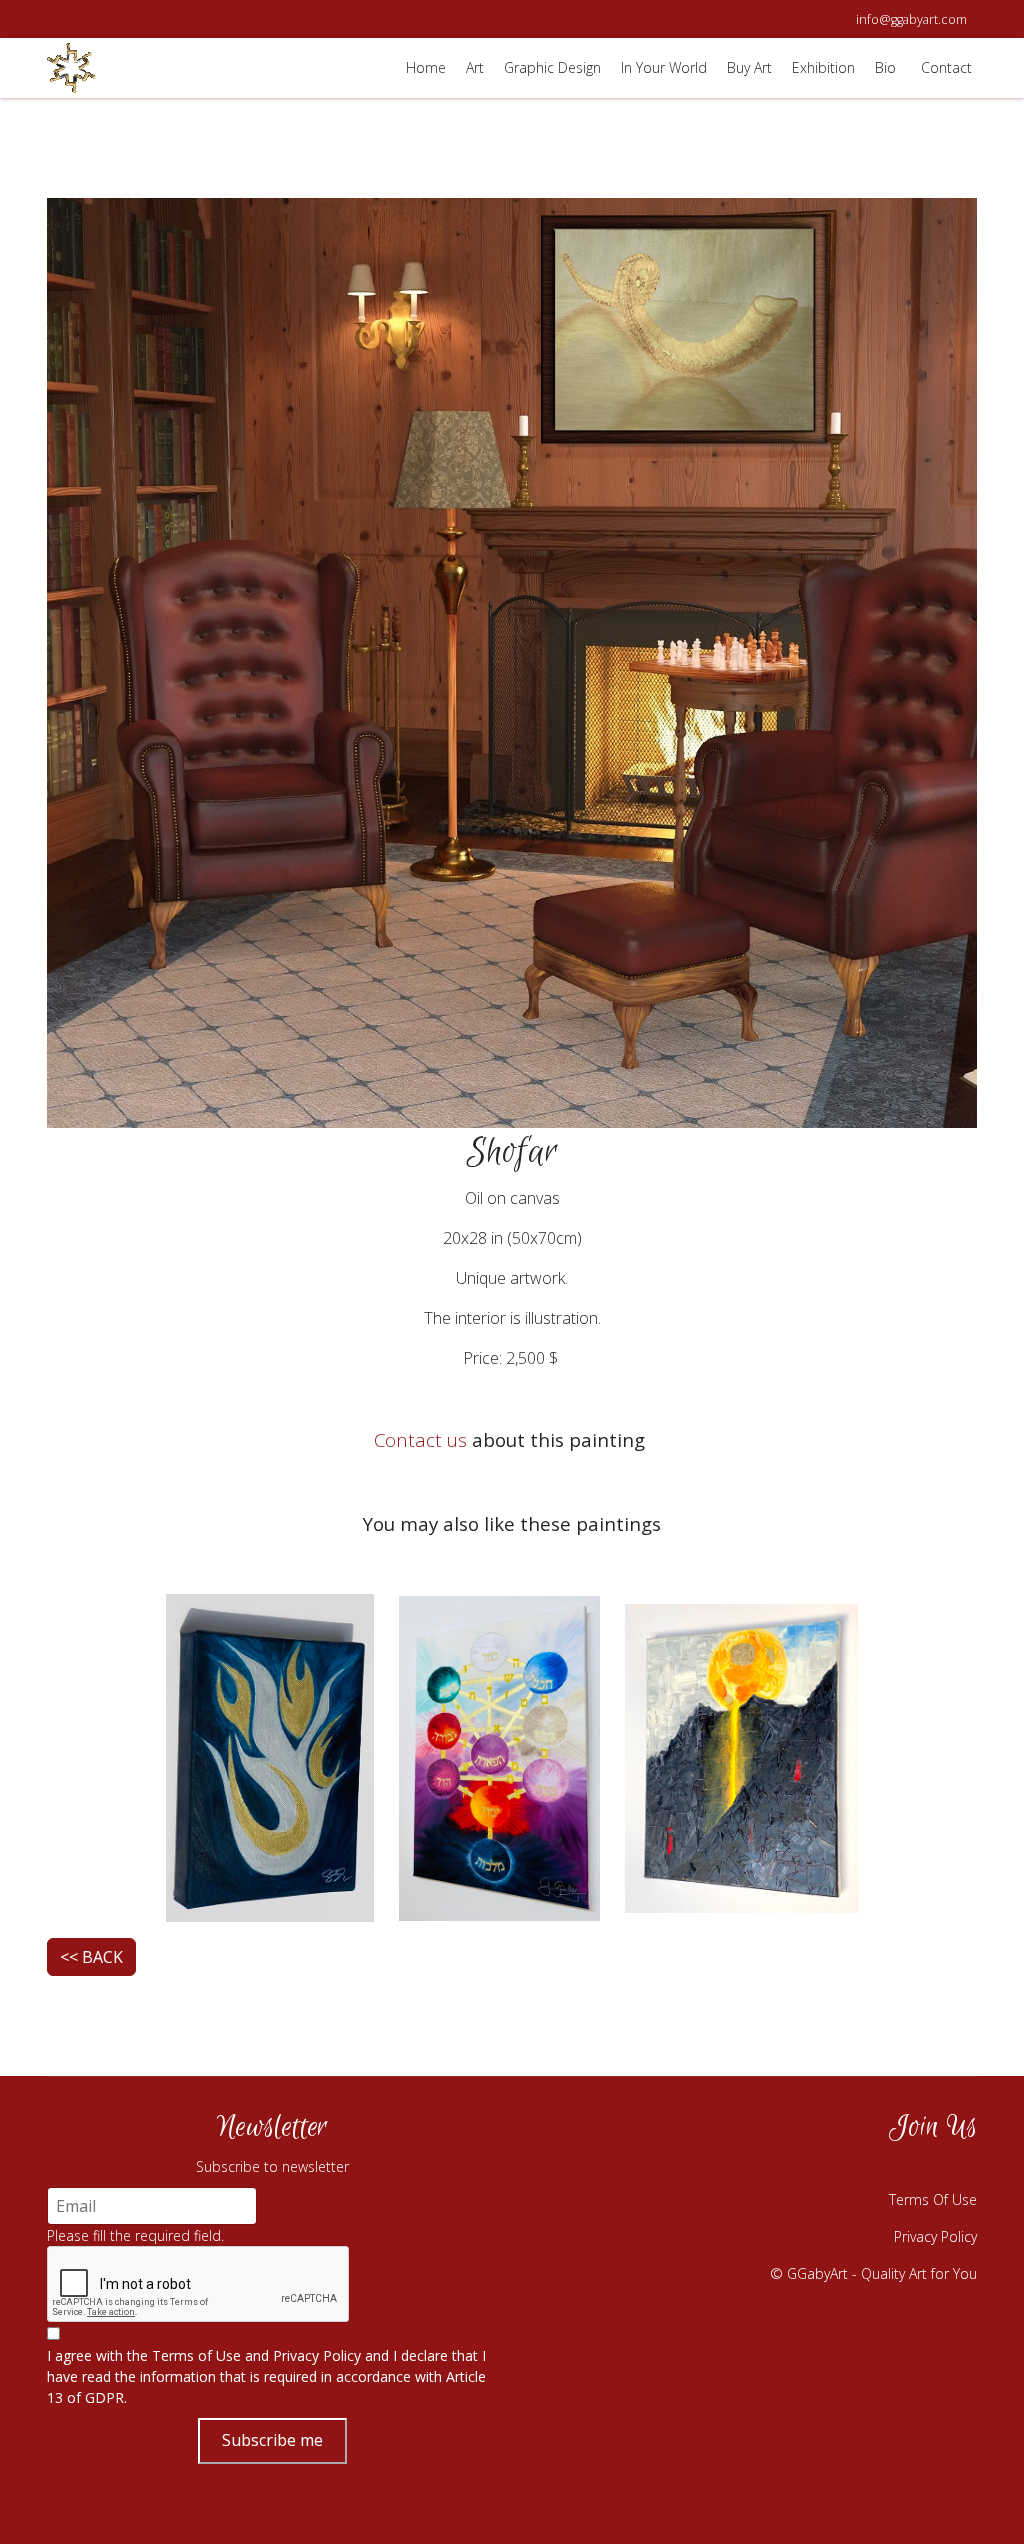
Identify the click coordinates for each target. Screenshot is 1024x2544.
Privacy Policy (317, 2355)
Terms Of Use (933, 2199)
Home (426, 67)
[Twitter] (907, 2168)
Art (475, 67)
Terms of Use (196, 2355)
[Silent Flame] (270, 1755)
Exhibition (823, 67)
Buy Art (749, 67)
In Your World (664, 67)
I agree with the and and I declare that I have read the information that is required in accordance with (266, 2376)
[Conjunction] (741, 1755)
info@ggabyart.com (911, 19)
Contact (946, 67)
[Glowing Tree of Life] (499, 1755)
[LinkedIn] (957, 2168)
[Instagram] (857, 2168)
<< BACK (91, 1957)
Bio (885, 67)
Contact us (420, 1439)
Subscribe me (272, 2440)
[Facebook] (807, 2168)
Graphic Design (552, 67)
